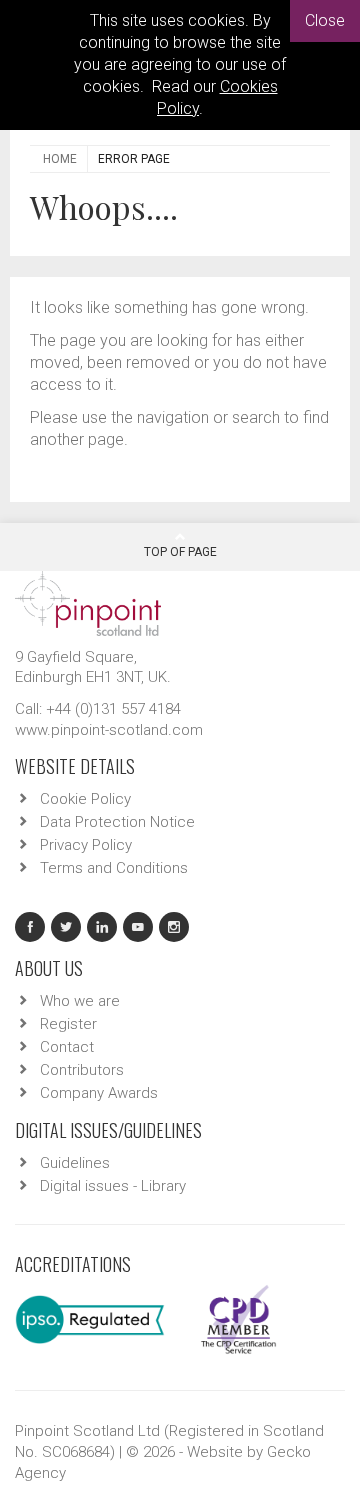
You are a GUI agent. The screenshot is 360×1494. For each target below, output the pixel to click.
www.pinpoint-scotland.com (109, 730)
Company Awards (99, 1093)
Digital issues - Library (113, 1186)
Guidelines (75, 1163)
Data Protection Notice (117, 822)
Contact (67, 1047)
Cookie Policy (85, 799)
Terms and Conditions (114, 868)
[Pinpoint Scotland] (88, 602)
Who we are (80, 1001)
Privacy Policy (86, 845)
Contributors (82, 1070)
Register (68, 1024)
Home (60, 159)
